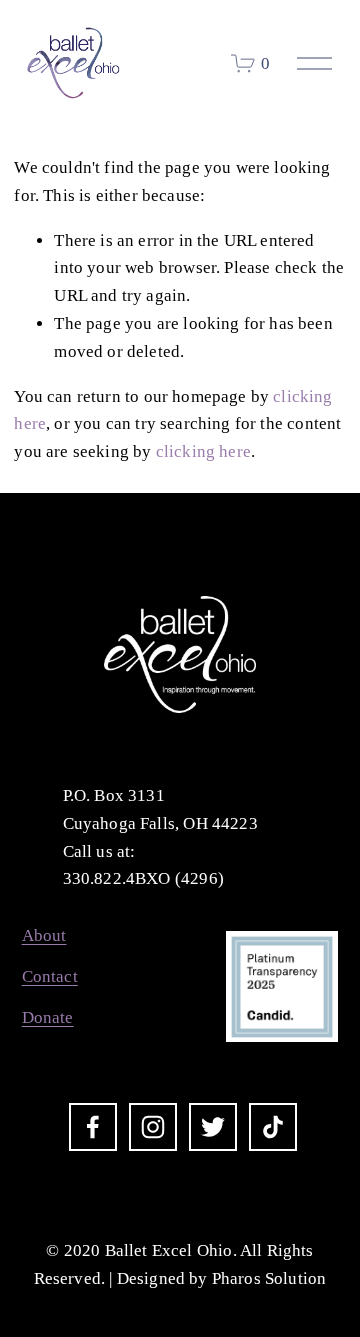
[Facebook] (93, 1127)
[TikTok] (273, 1127)
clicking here (203, 451)
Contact (50, 976)
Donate (48, 1017)
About (44, 935)
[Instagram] (153, 1127)
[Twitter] (213, 1127)
